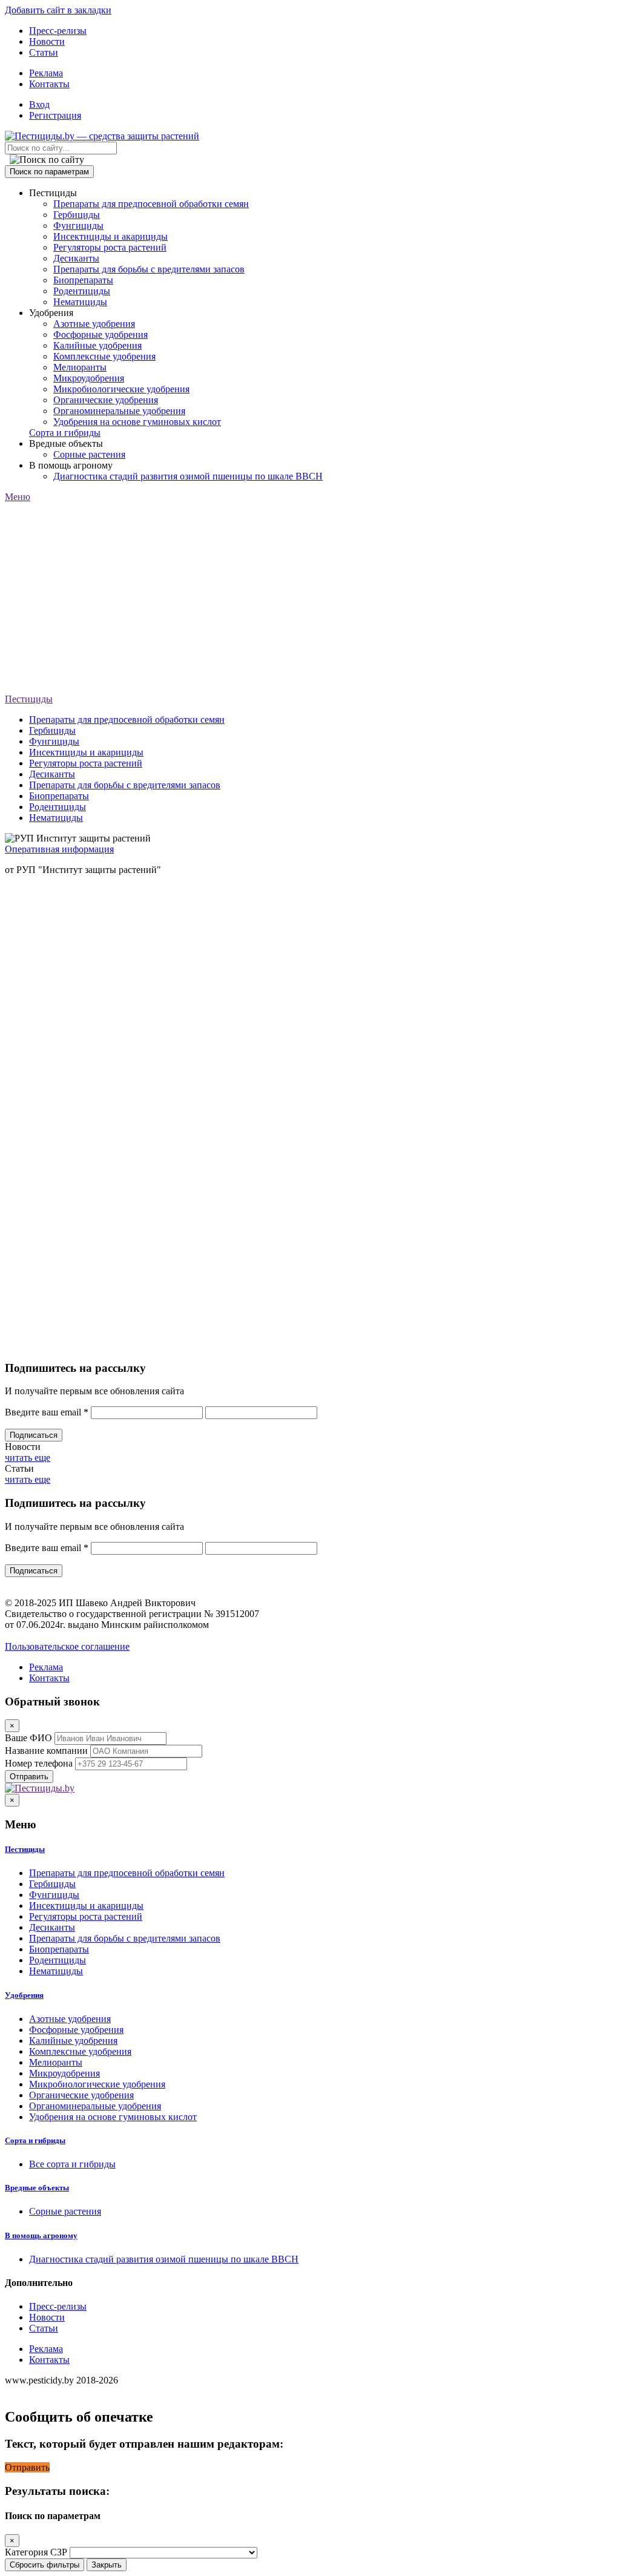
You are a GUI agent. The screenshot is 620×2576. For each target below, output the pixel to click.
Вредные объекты (37, 2188)
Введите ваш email (47, 1412)
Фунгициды (78, 226)
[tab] (310, 1850)
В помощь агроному (41, 2235)
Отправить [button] (27, 2467)
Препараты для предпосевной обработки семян (151, 204)
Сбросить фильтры (45, 2565)
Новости (47, 41)
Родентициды (82, 291)
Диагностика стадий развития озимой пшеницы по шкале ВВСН (188, 476)
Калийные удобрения (97, 345)
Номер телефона (39, 1763)
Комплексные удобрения (104, 356)
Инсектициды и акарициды (110, 236)
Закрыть (107, 2565)
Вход (39, 104)
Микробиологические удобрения (121, 389)
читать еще (28, 1458)
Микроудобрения (89, 378)
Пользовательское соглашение (67, 1646)
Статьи (44, 52)
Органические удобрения (106, 400)
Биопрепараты (83, 280)
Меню (18, 497)
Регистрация (55, 115)
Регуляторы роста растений (110, 247)
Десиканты (76, 258)
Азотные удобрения (94, 324)
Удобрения (24, 1995)
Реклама (46, 73)
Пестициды (29, 699)
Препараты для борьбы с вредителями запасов (149, 269)
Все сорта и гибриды (72, 2164)
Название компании (46, 1751)
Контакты (49, 84)
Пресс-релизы (58, 31)
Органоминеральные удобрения (119, 411)
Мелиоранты (80, 367)
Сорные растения (89, 454)
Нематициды (80, 302)
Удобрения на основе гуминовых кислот (137, 422)
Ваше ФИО (28, 1738)
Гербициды (77, 215)
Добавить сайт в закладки (58, 10)
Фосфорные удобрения (101, 334)
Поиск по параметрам (49, 172)
